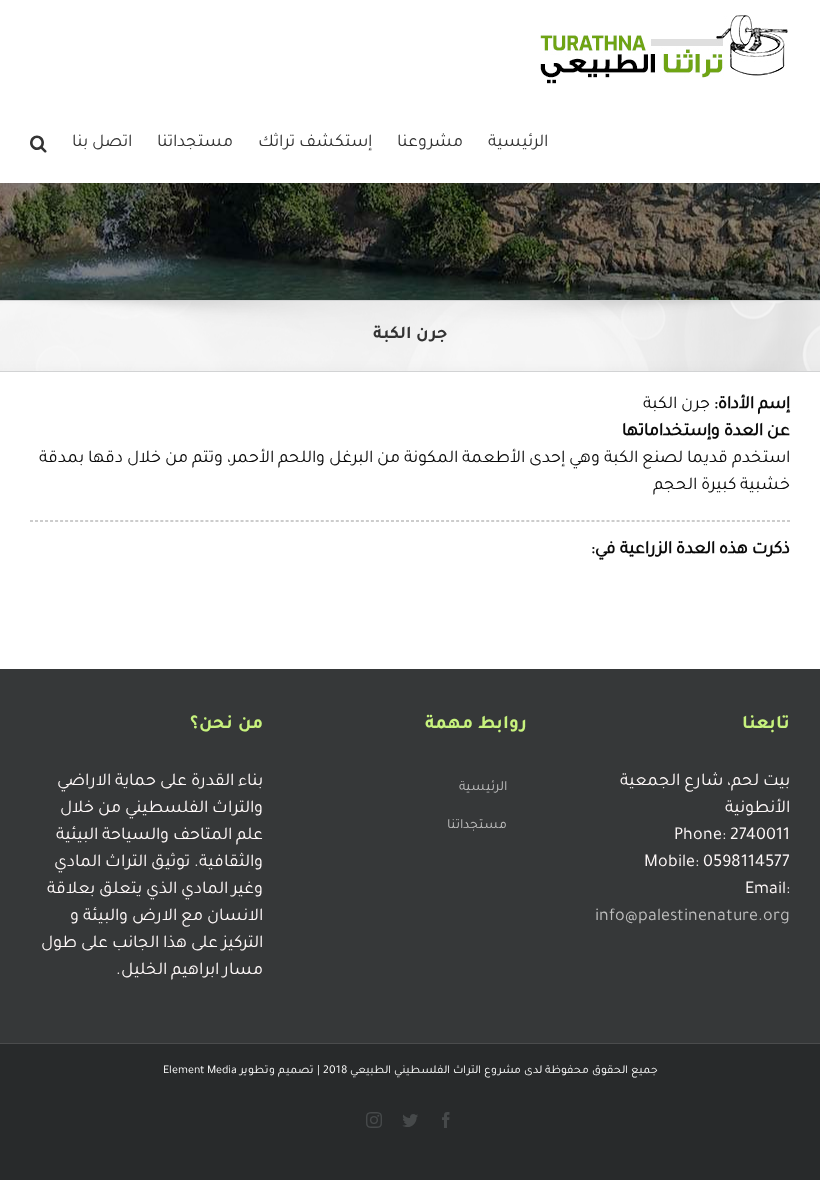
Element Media (200, 1071)
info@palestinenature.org (692, 917)
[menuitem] (518, 141)
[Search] (38, 141)
